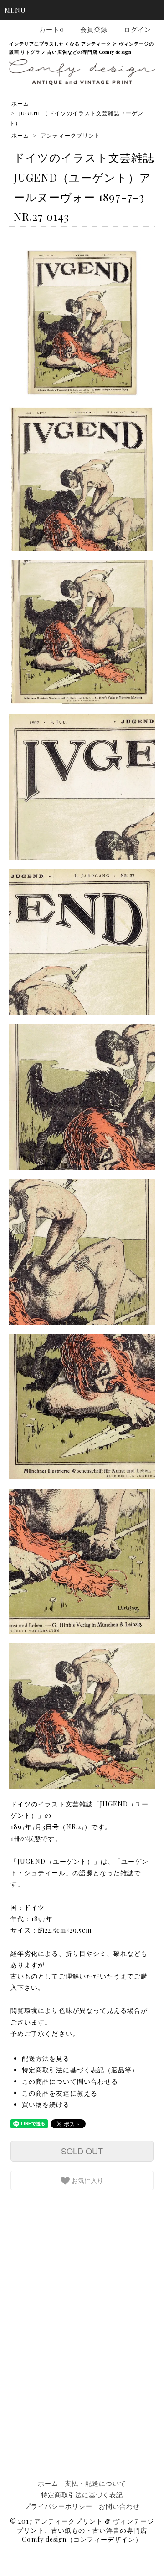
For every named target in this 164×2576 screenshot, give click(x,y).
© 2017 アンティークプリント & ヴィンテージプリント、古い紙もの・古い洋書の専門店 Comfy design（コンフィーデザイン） (82, 2530)
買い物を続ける (46, 2104)
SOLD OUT (82, 2151)
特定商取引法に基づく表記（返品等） (80, 2070)
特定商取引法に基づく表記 (82, 2495)
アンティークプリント (70, 135)
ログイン (138, 29)
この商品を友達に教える (60, 2093)
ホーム (20, 103)
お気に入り (87, 2180)
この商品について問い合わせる (70, 2081)
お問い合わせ (119, 2506)
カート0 (52, 29)
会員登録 (94, 29)
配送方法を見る (46, 2058)
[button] (82, 10)
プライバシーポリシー (59, 2506)
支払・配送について (95, 2483)
